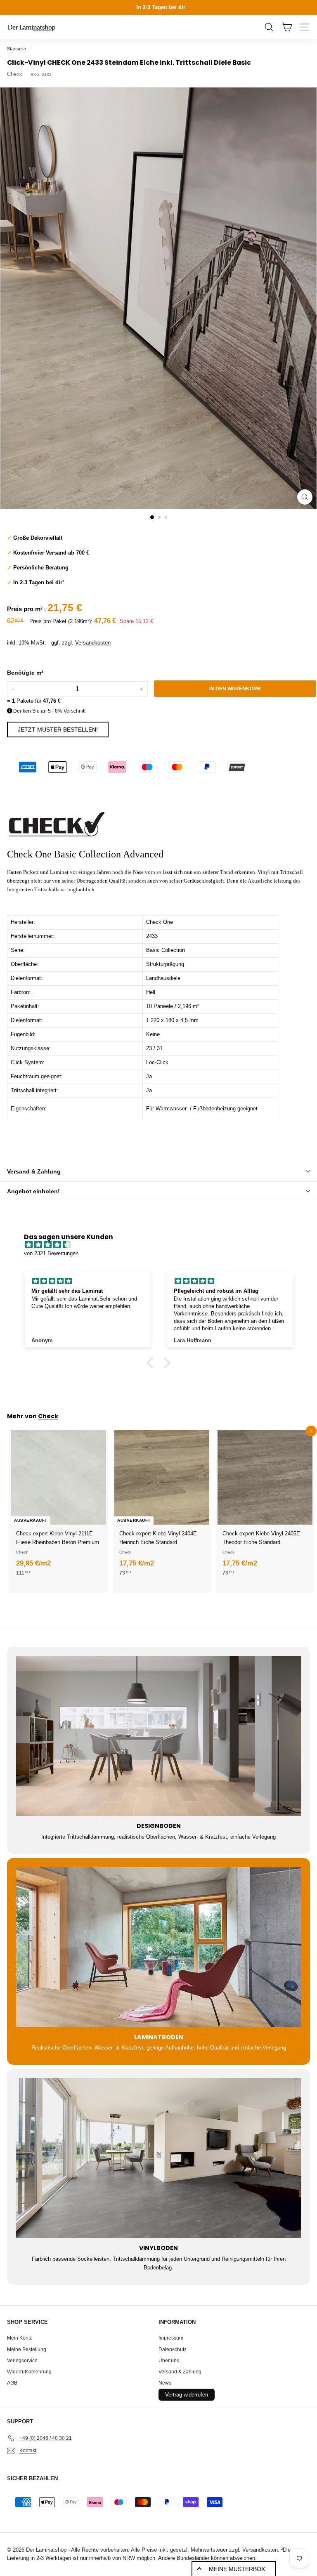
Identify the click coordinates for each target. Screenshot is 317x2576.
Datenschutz (173, 2349)
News (165, 2383)
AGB (12, 2383)
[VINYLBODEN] (158, 2158)
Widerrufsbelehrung (29, 2372)
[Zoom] (305, 497)
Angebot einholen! (33, 1191)
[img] (162, 1245)
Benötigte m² (25, 673)
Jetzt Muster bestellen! (58, 730)
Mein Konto (20, 2338)
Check (15, 74)
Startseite (17, 49)
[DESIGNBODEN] (158, 1736)
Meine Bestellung (27, 2349)
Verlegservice (22, 2361)
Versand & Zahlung (34, 1171)
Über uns (169, 2361)
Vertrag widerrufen (187, 2395)
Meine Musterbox (237, 2569)
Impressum (171, 2338)
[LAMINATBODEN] (158, 1947)
